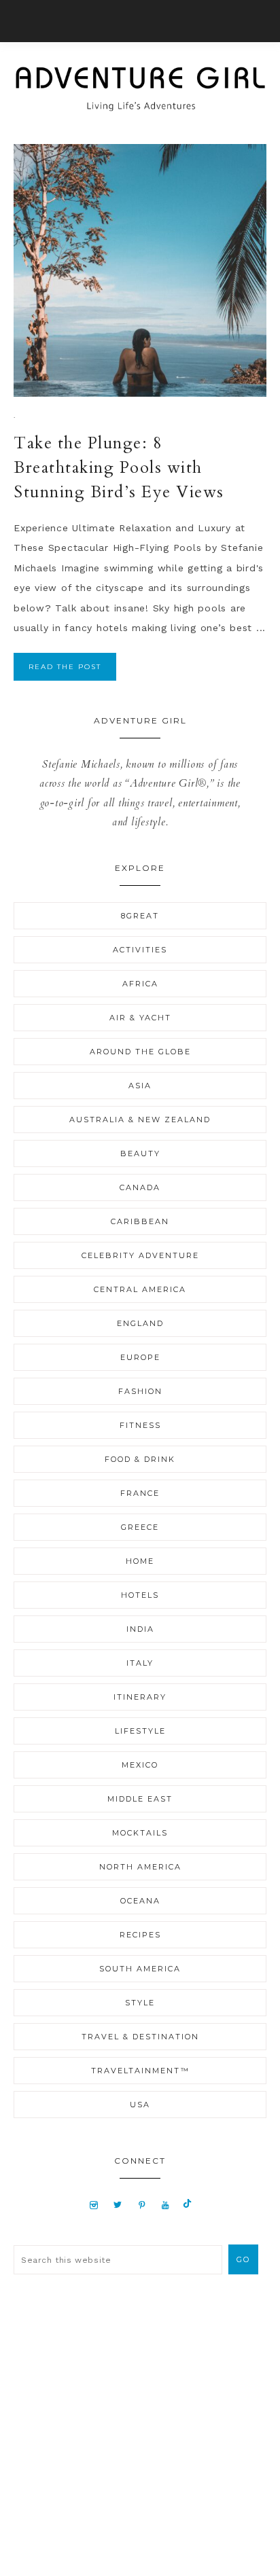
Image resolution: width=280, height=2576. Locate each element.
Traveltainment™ (140, 2071)
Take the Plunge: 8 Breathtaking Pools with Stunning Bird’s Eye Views (119, 468)
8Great (140, 916)
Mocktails (140, 1833)
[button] (140, 21)
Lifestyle (140, 1731)
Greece (140, 1527)
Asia (140, 1086)
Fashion (140, 1391)
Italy (140, 1663)
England (140, 1323)
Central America (140, 1289)
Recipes (140, 1935)
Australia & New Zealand (140, 1120)
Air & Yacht (140, 1018)
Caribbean (140, 1221)
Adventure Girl (140, 89)
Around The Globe (140, 1052)
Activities (140, 950)
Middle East (140, 1799)
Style (140, 2003)
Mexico (140, 1765)
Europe (140, 1357)
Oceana (140, 1901)
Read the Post (65, 667)
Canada (140, 1187)
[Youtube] (165, 2204)
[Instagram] (94, 2204)
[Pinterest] (142, 2204)
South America (140, 1969)
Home (140, 1561)
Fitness (140, 1425)
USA (140, 2105)
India (140, 1629)
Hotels (140, 1595)
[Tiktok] (187, 2204)
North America (140, 1867)
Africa (140, 984)
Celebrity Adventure (140, 1255)
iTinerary (140, 1697)
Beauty (140, 1153)
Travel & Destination (140, 2037)
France (140, 1493)
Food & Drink (140, 1459)
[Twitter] (118, 2204)
